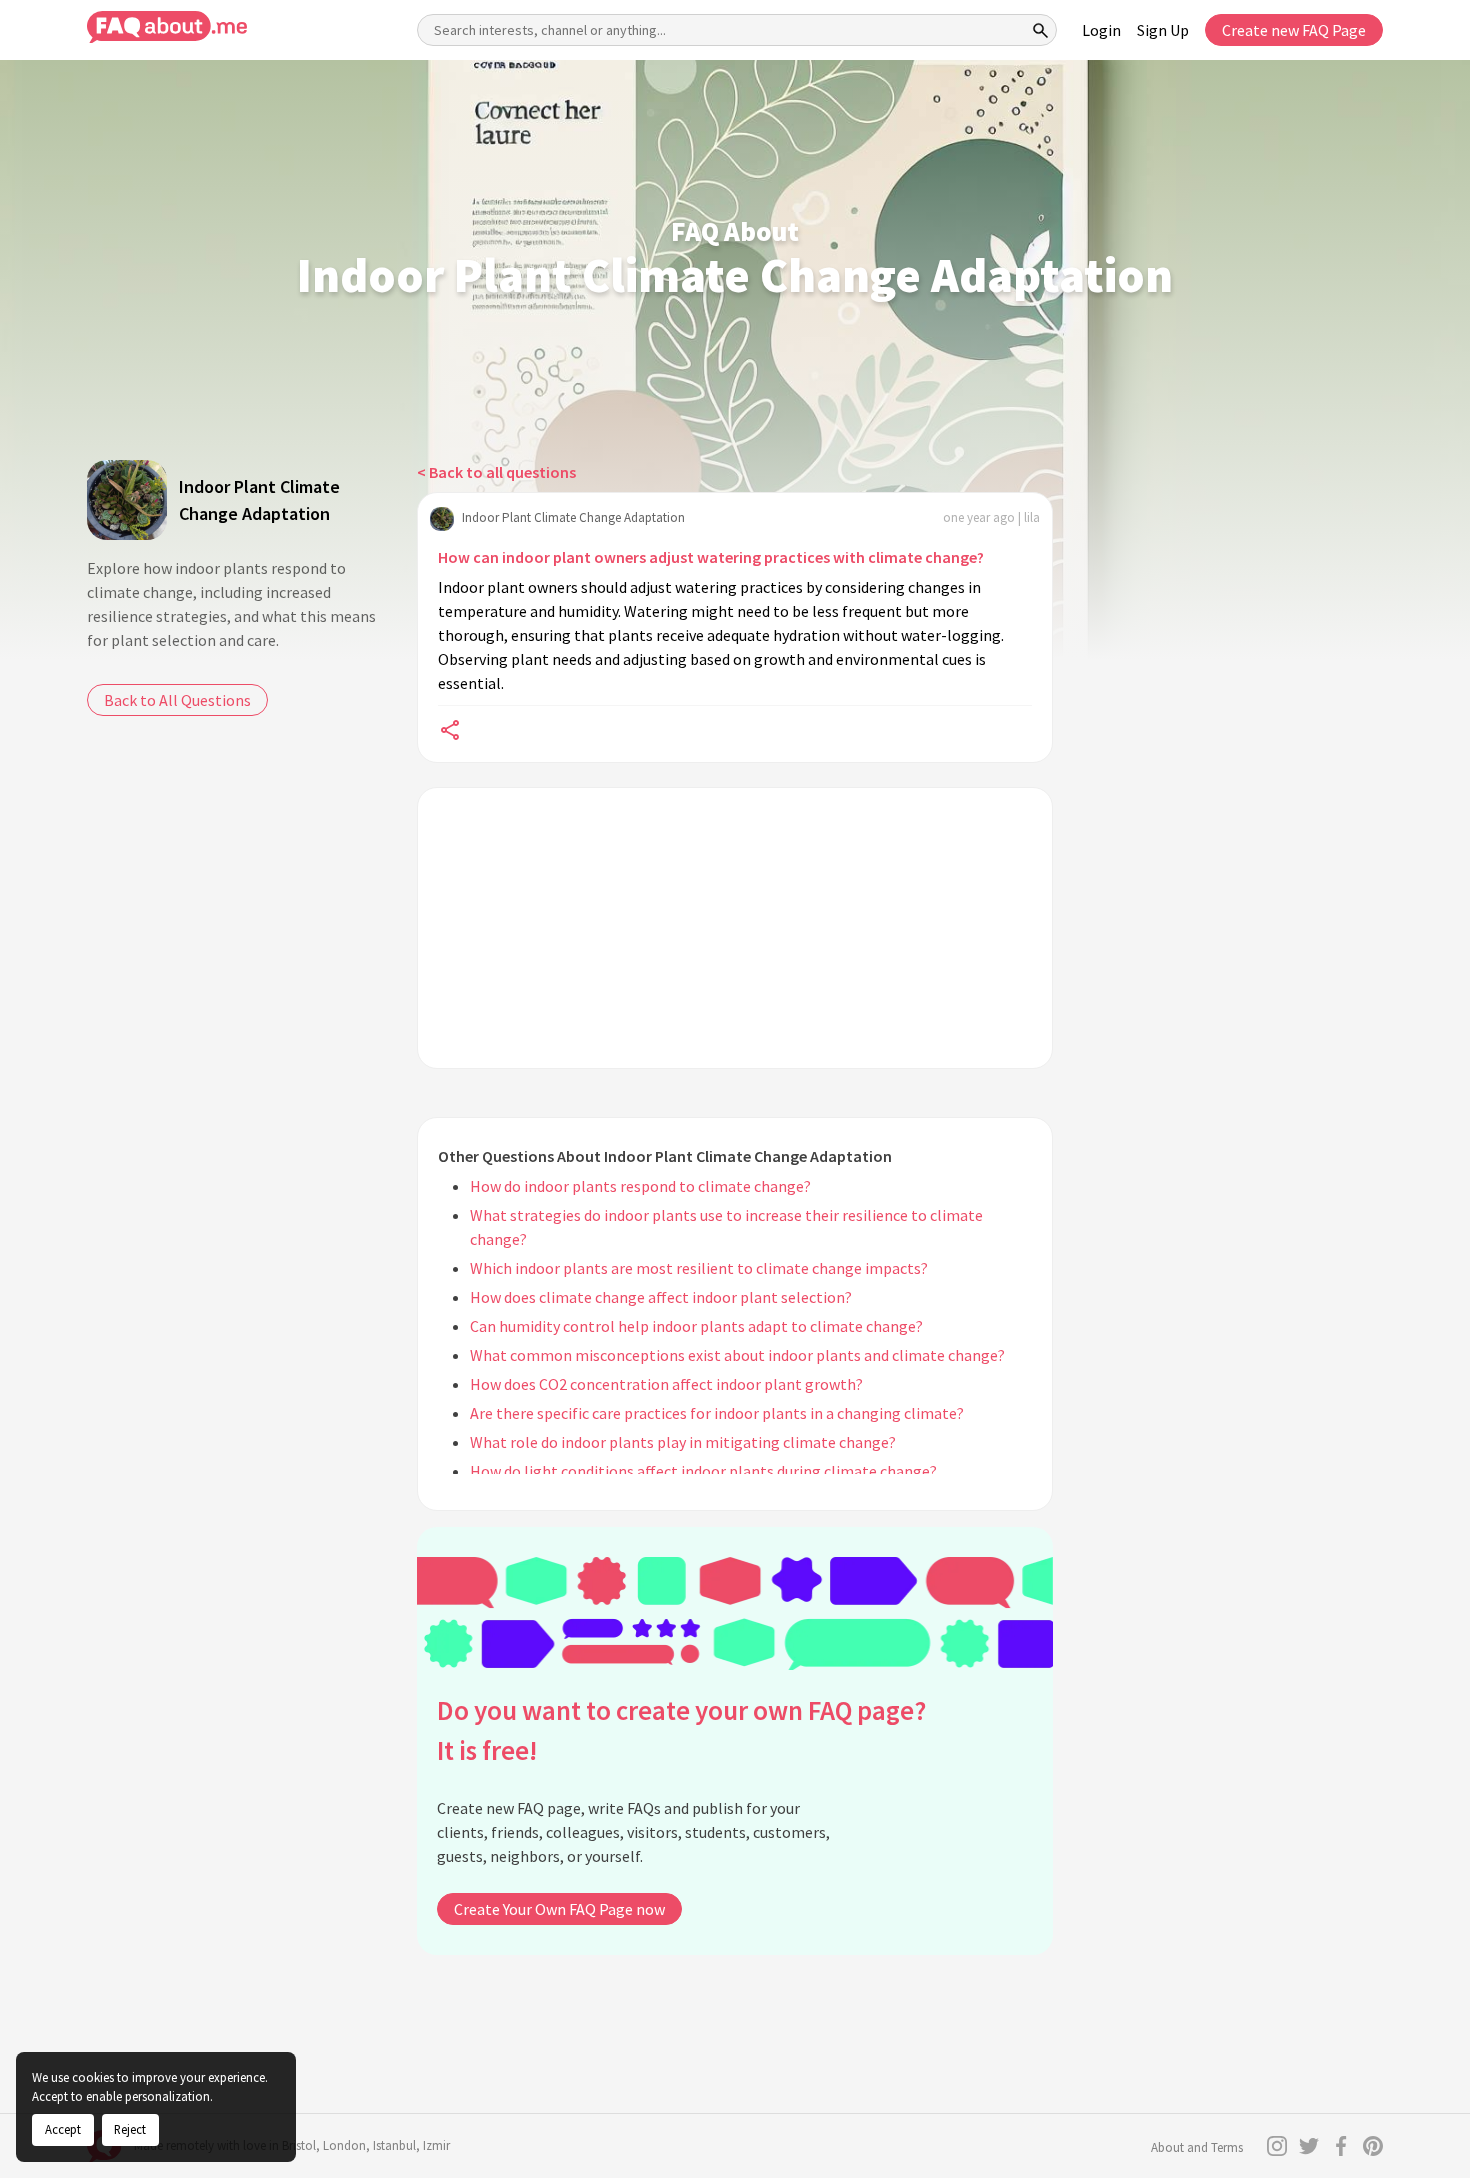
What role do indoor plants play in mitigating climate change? (683, 1442)
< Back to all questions (496, 472)
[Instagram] (1277, 2146)
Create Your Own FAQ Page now (559, 1909)
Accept (63, 2129)
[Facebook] (1341, 2146)
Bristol (299, 2145)
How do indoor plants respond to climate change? (640, 1186)
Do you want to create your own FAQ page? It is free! (681, 1730)
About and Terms (1197, 2147)
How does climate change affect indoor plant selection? (661, 1297)
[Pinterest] (1373, 2146)
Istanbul (394, 2145)
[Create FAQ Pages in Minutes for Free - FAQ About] (167, 27)
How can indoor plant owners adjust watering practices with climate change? (711, 557)
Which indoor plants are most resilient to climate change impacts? (699, 1268)
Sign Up (1163, 30)
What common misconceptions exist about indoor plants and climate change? (737, 1355)
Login (1101, 30)
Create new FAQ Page (1294, 30)
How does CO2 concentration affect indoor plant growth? (666, 1384)
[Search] (1041, 30)
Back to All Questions (177, 700)
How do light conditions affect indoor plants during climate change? (703, 1471)
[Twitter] (1309, 2146)
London (344, 2145)
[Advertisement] (735, 928)
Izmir (436, 2145)
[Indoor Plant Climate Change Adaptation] (127, 500)
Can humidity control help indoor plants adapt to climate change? (696, 1326)
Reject (130, 2129)
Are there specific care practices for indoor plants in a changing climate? (717, 1413)
